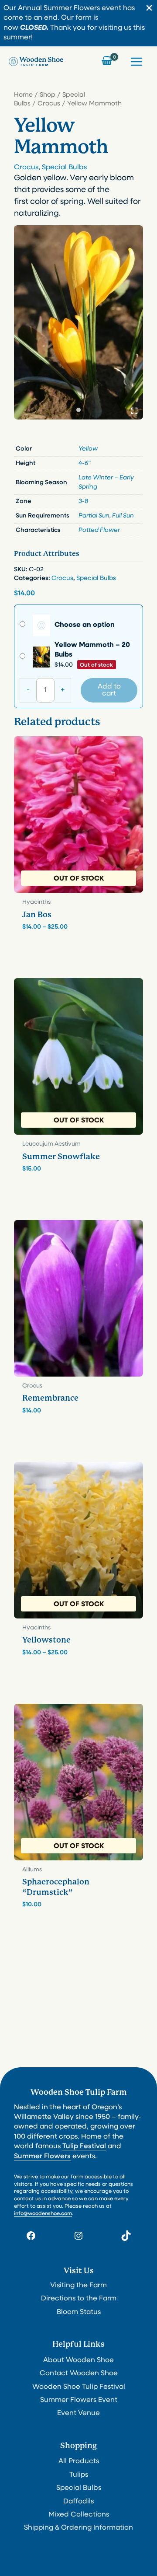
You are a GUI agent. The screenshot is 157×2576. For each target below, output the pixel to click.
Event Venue (78, 2413)
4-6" (85, 463)
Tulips (79, 2475)
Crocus (49, 104)
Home (23, 95)
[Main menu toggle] (137, 61)
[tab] (78, 410)
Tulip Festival (84, 2146)
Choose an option (85, 625)
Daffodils (78, 2502)
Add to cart (109, 690)
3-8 (83, 502)
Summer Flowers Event (79, 2400)
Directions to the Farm (79, 2299)
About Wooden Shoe (78, 2360)
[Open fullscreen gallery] (134, 411)
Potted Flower (99, 530)
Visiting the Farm (78, 2286)
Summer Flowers (42, 2157)
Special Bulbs (64, 168)
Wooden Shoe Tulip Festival (79, 2387)
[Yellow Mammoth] (78, 322)
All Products (79, 2461)
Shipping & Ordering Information (78, 2528)
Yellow (88, 449)
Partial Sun (94, 516)
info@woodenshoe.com (43, 2214)
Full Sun (123, 516)
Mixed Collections (79, 2515)
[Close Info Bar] (149, 9)
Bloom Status (79, 2312)
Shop (48, 95)
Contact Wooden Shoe (79, 2373)
